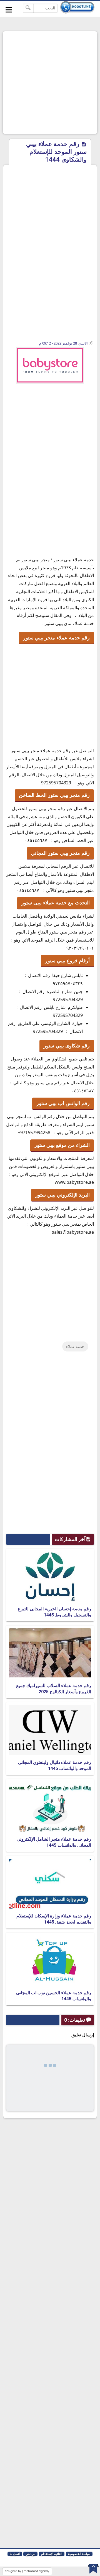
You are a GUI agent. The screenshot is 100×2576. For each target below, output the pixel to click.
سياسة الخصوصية (79, 2554)
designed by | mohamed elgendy (27, 2571)
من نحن (30, 2554)
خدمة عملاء (75, 1346)
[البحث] (28, 8)
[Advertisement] (50, 83)
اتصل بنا (15, 2554)
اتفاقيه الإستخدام (52, 2554)
